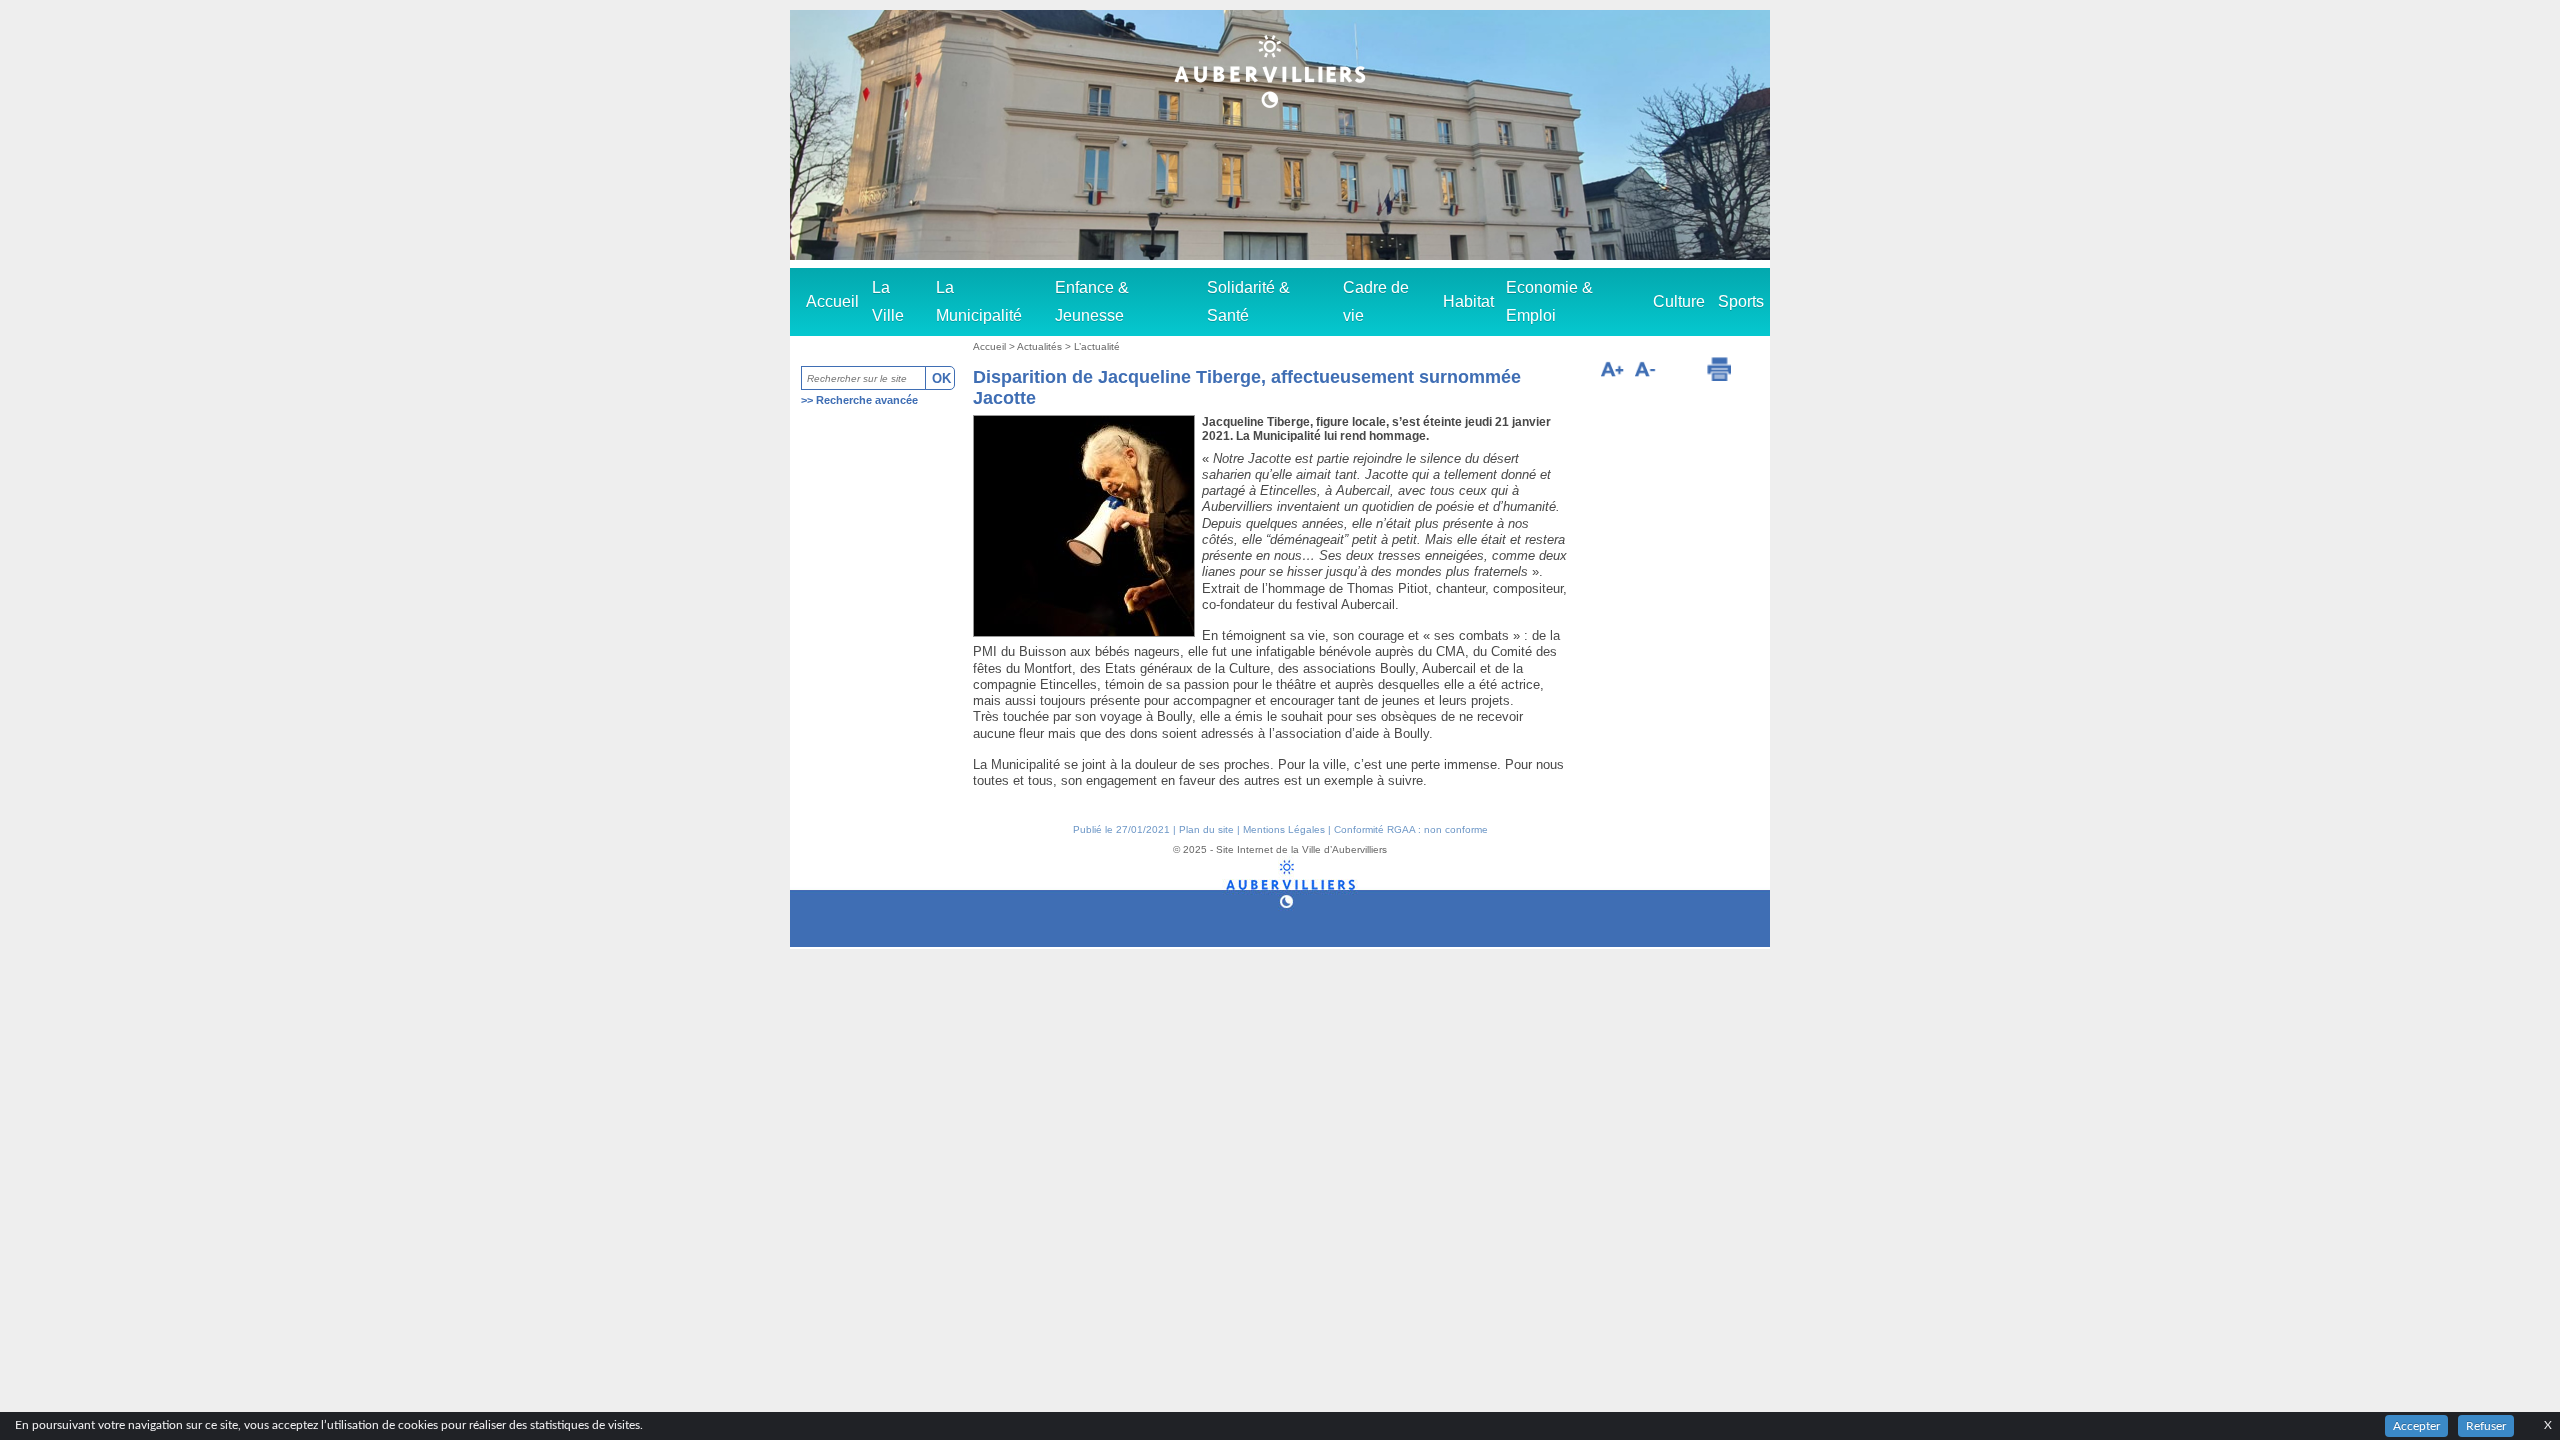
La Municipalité (979, 301)
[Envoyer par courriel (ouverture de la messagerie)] (1680, 372)
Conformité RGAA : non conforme (1411, 829)
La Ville (888, 301)
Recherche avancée (867, 400)
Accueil (832, 301)
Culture (1679, 301)
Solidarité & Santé (1248, 301)
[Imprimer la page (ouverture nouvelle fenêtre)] (1719, 369)
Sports (1741, 301)
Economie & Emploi (1549, 301)
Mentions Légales (1284, 829)
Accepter (2416, 1426)
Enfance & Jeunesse (1092, 301)
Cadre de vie (1376, 301)
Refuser (2486, 1426)
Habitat (1468, 301)
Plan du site (1206, 829)
